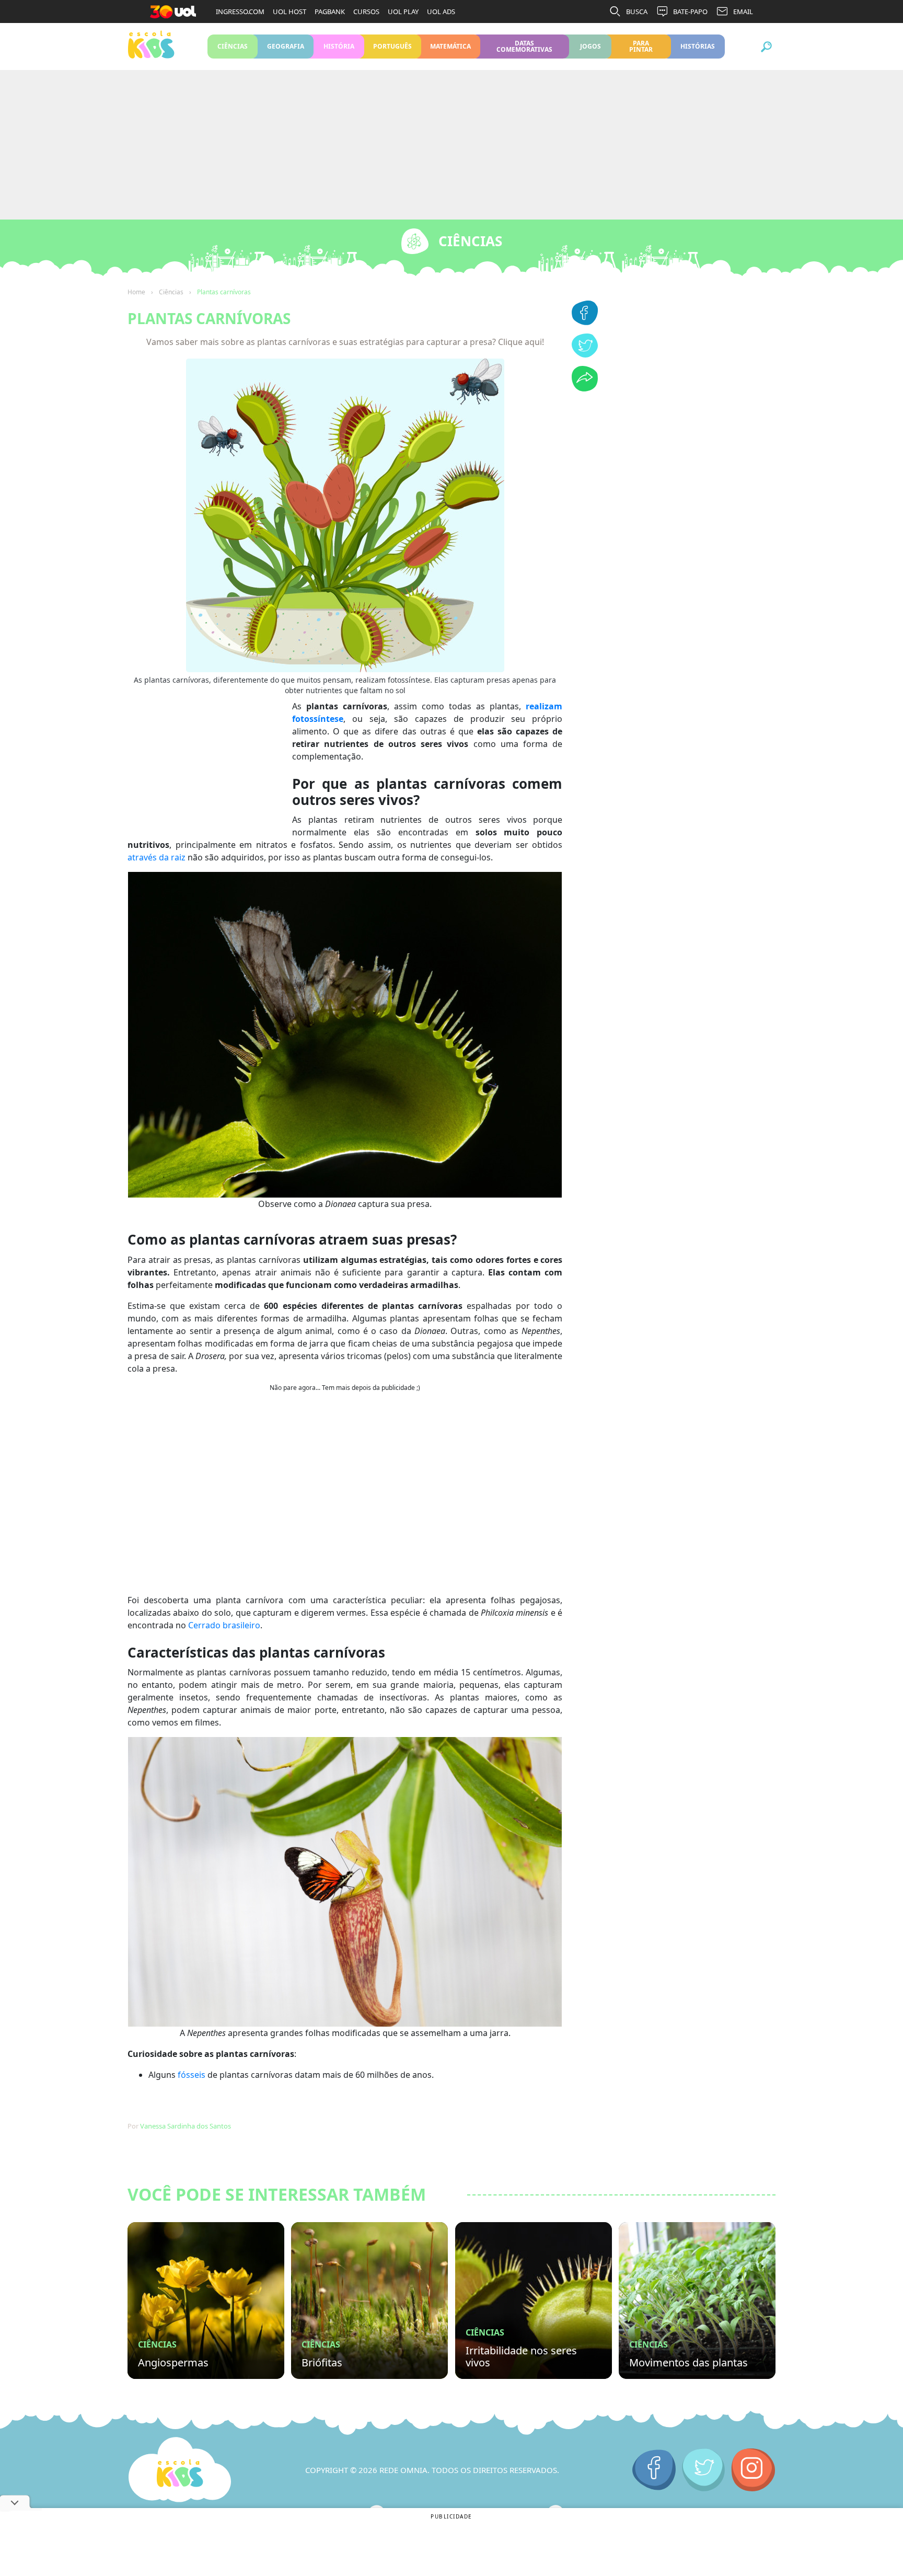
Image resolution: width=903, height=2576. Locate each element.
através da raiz (157, 857)
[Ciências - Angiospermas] (206, 2301)
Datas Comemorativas (524, 46)
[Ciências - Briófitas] (369, 2301)
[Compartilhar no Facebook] (585, 322)
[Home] (180, 2470)
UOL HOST (290, 11)
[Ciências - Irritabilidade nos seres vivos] (534, 2301)
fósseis (192, 2075)
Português (393, 46)
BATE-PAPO (690, 11)
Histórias (698, 46)
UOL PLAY (403, 11)
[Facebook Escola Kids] (654, 2470)
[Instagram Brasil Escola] (753, 2470)
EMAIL (743, 11)
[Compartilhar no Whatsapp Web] (585, 388)
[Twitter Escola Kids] (704, 2470)
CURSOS (366, 11)
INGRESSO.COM (240, 11)
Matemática (451, 46)
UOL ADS (441, 11)
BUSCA (637, 11)
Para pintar (641, 46)
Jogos (590, 46)
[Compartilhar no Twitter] (585, 354)
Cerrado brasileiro (224, 1625)
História (339, 46)
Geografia (286, 46)
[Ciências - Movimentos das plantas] (697, 2301)
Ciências (233, 46)
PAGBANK (330, 11)
